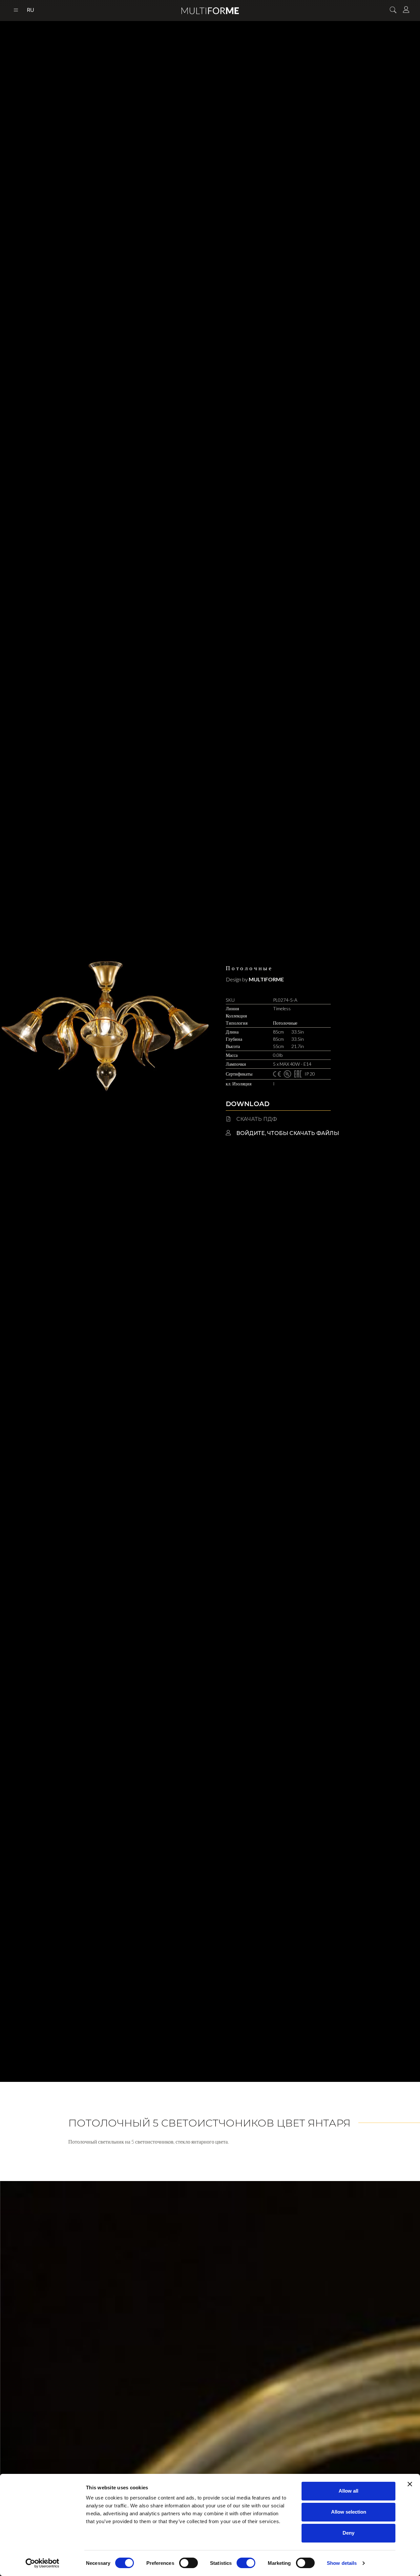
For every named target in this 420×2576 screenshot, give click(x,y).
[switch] (189, 2563)
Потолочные (249, 968)
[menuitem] (31, 11)
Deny (348, 2533)
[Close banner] (410, 2484)
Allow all (348, 2491)
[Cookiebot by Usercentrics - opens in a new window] (42, 2563)
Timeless (282, 1008)
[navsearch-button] (393, 11)
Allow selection (349, 2512)
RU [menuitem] (31, 10)
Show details (342, 2563)
